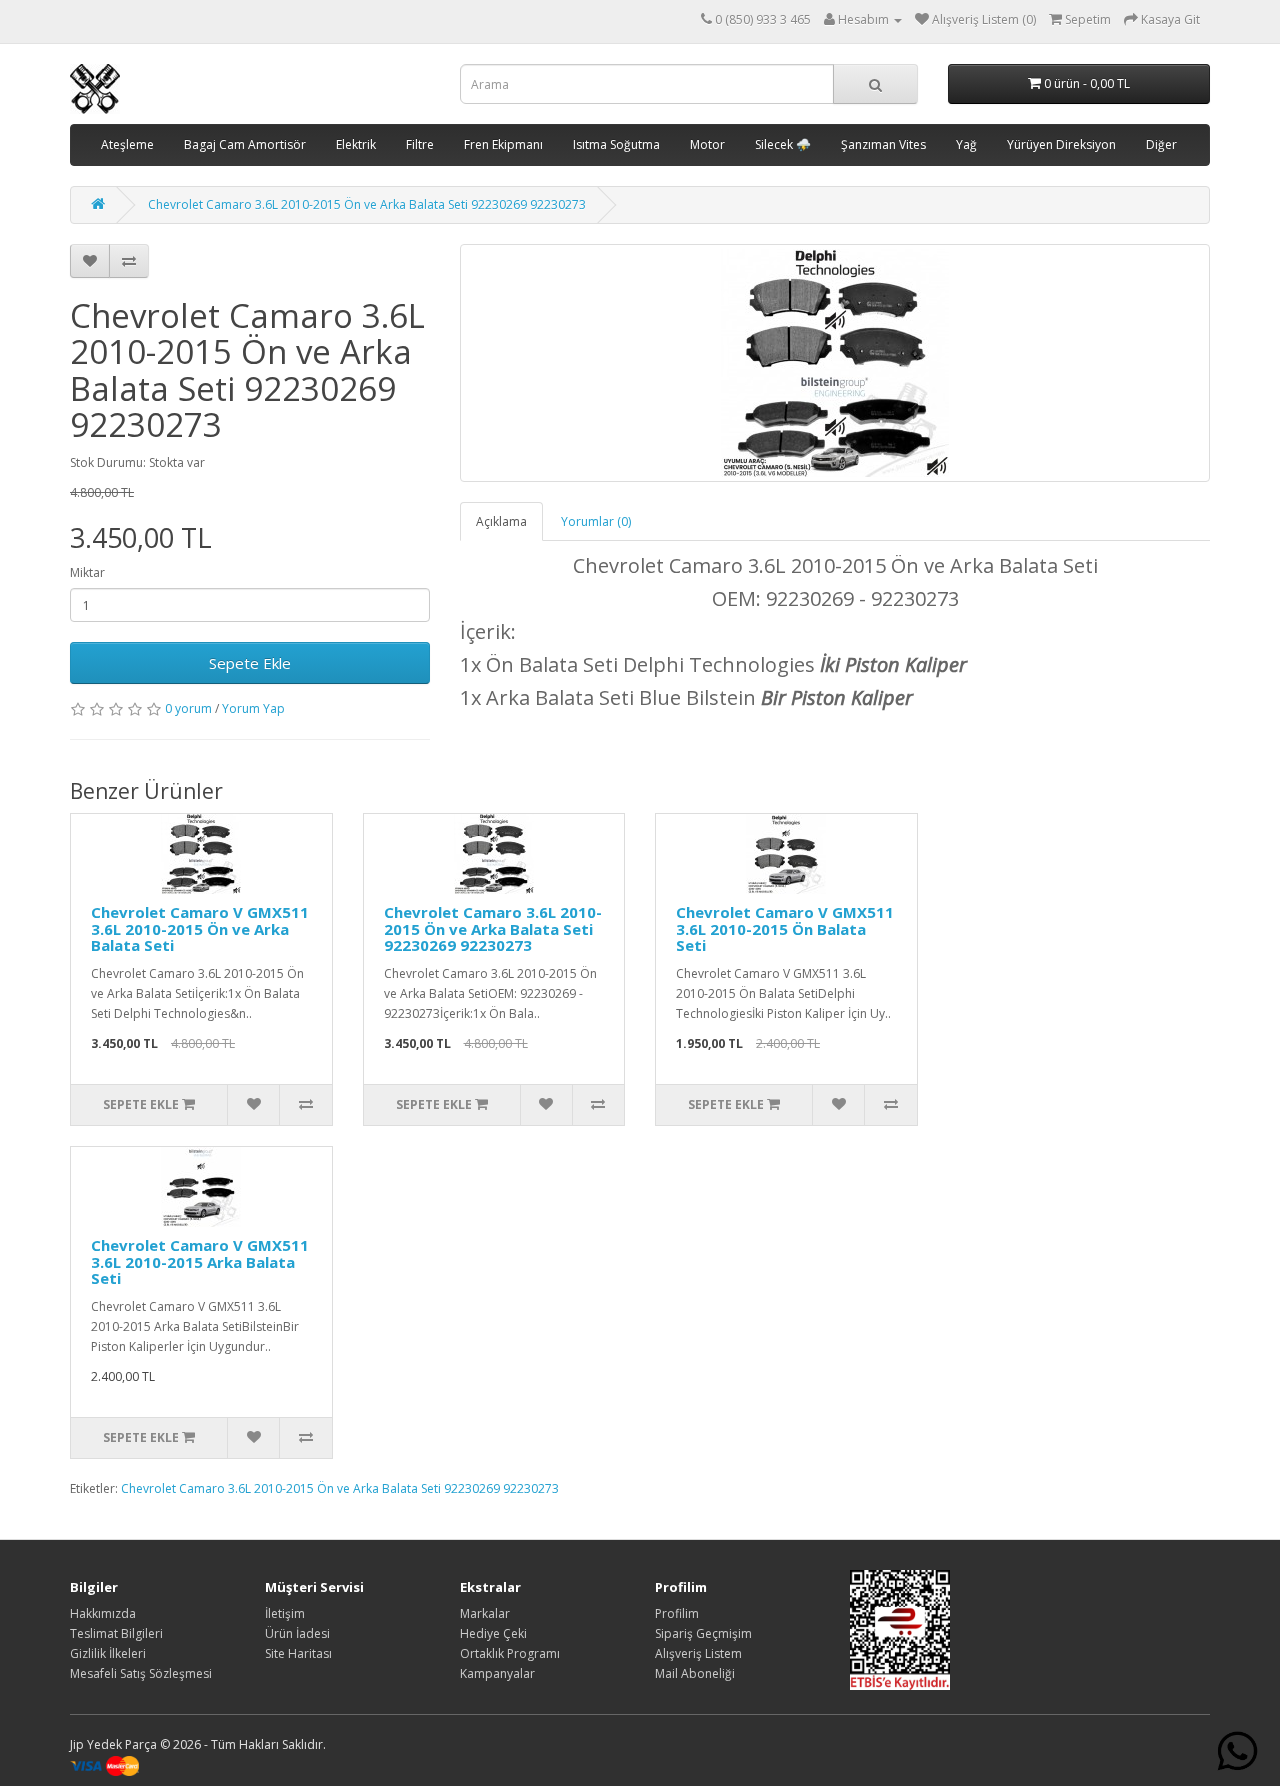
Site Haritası (298, 1653)
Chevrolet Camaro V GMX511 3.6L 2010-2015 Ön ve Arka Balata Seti (200, 928)
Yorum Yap (253, 708)
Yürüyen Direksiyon (1061, 144)
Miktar (87, 572)
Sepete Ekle (250, 663)
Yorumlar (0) (596, 521)
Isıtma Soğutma (616, 144)
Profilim (677, 1613)
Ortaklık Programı (510, 1653)
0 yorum (188, 708)
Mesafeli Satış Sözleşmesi (141, 1673)
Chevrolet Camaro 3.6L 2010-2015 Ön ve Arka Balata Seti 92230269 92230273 (367, 204)
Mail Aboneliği (695, 1673)
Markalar (485, 1613)
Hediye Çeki (493, 1633)
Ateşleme (127, 144)
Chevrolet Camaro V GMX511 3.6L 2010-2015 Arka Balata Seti (200, 1261)
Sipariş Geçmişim (703, 1633)
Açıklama (501, 521)
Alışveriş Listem (698, 1653)
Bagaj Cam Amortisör (245, 144)
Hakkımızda (103, 1613)
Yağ (966, 144)
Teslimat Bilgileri (116, 1633)
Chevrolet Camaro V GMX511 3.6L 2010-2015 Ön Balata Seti (785, 928)
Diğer (1161, 144)
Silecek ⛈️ (783, 144)
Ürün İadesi (297, 1633)
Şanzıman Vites (883, 144)
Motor (707, 144)
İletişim (285, 1613)
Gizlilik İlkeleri (108, 1653)
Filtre (420, 144)
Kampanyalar (497, 1673)
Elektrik (356, 144)
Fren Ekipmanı (503, 144)
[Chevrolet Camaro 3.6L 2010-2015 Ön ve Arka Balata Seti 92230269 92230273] (835, 363)
